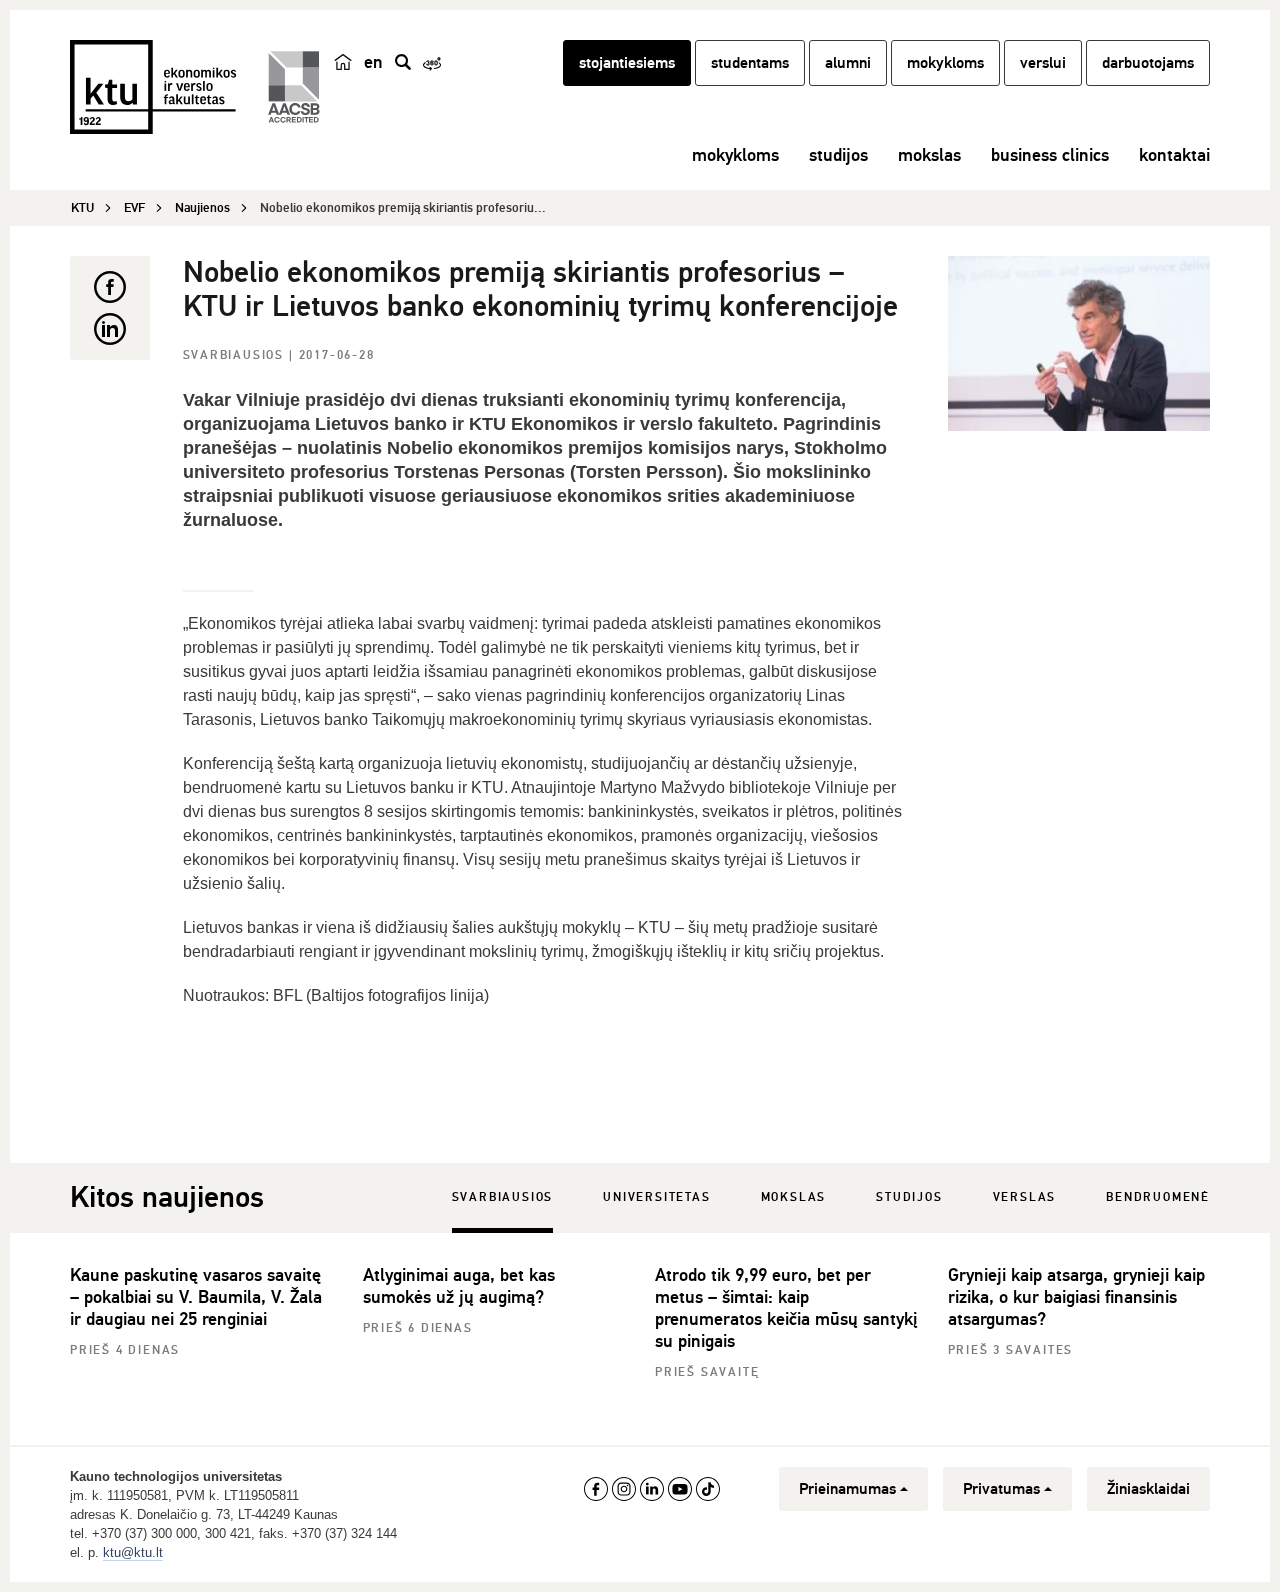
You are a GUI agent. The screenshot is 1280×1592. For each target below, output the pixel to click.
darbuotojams (1148, 63)
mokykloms (945, 63)
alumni (848, 63)
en (373, 62)
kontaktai (1174, 155)
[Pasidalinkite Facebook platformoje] (110, 287)
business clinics (1050, 155)
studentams (750, 63)
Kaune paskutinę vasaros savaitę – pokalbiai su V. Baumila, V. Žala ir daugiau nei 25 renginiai (196, 1297)
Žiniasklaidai (1148, 1489)
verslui (1043, 63)
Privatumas (1001, 1489)
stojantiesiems (627, 63)
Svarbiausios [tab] (503, 1197)
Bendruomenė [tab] (1158, 1197)
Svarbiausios (236, 355)
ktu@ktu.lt (133, 1552)
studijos (838, 155)
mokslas (929, 155)
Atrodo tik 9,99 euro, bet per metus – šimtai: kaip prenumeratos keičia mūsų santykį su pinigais (786, 1308)
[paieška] (403, 62)
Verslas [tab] (1025, 1197)
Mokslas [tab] (794, 1197)
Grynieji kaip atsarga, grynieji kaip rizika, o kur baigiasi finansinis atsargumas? (1076, 1297)
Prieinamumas (847, 1489)
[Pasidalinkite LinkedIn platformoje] (110, 329)
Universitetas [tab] (656, 1197)
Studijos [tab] (909, 1197)
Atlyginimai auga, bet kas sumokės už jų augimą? (459, 1286)
